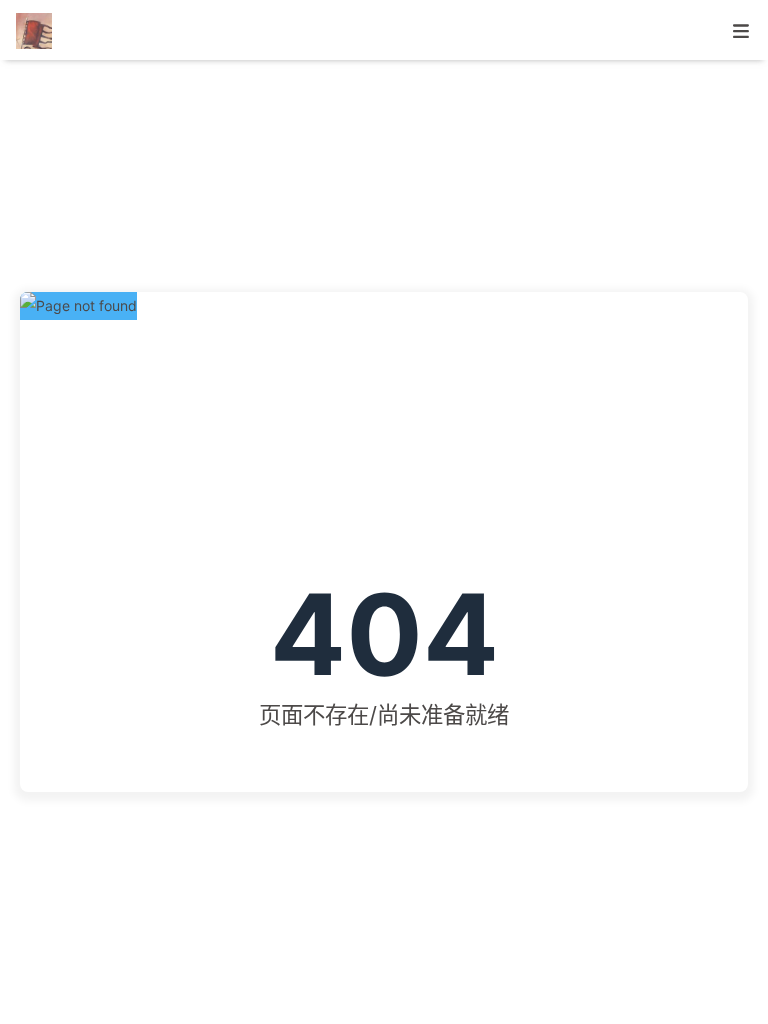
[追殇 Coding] (37, 29)
